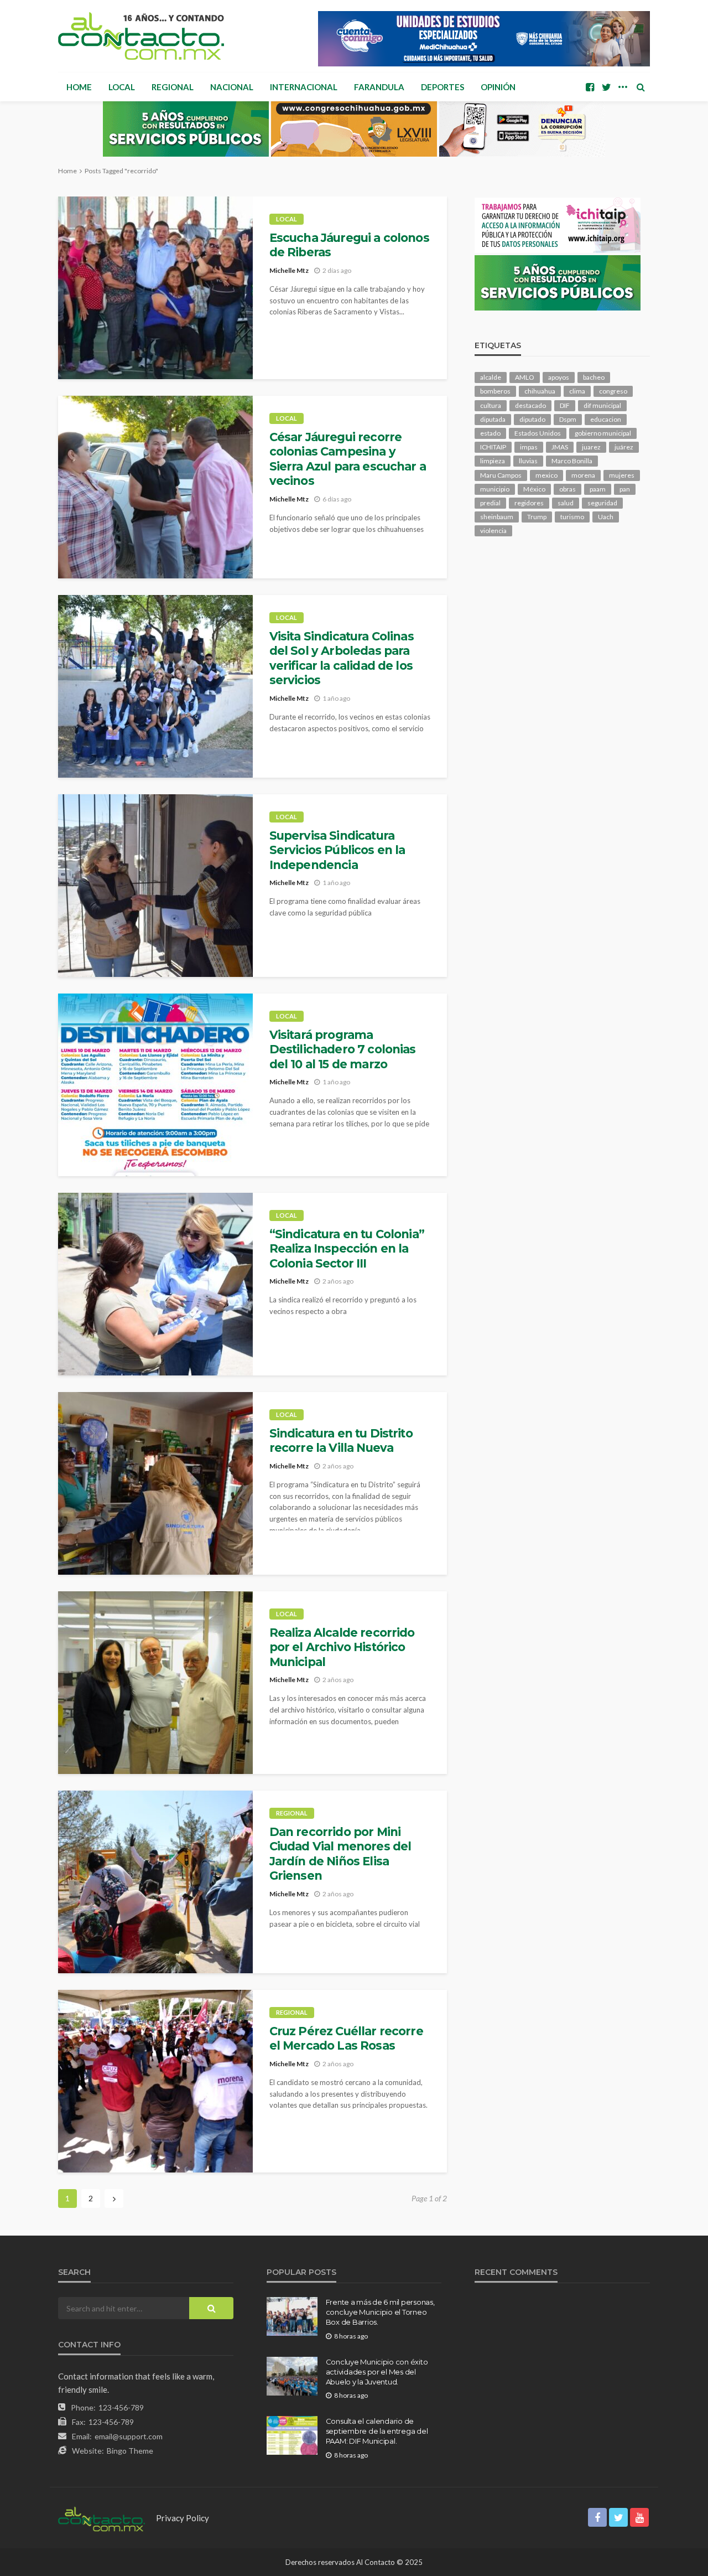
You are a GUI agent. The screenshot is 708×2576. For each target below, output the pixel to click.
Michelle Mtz (289, 270)
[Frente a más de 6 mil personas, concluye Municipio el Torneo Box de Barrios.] (292, 2316)
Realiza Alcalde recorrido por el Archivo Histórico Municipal (342, 1647)
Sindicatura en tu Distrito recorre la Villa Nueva (341, 1440)
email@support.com (129, 2436)
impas (529, 447)
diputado (532, 419)
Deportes (442, 87)
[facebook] (590, 87)
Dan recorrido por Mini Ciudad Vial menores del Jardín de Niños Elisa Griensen (340, 1854)
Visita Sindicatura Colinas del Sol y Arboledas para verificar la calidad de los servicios (342, 658)
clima (577, 391)
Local (122, 87)
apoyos (559, 377)
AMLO (525, 377)
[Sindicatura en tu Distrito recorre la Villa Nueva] (155, 1483)
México (534, 489)
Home (79, 87)
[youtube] (639, 2517)
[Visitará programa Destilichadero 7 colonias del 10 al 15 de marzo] (155, 1085)
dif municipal (602, 405)
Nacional (232, 87)
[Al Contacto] (141, 36)
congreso (613, 391)
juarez (591, 447)
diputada (493, 419)
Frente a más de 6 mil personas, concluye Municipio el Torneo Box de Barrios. (380, 2312)
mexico (546, 475)
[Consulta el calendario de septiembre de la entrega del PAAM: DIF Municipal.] (292, 2435)
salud (566, 503)
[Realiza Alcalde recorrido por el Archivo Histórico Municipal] (155, 1683)
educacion (606, 419)
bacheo (594, 377)
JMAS (560, 447)
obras (568, 489)
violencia (493, 531)
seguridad (602, 503)
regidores (529, 503)
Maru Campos (501, 475)
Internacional (304, 87)
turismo (572, 517)
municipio (495, 489)
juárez (624, 447)
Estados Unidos (538, 433)
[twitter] (606, 87)
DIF (565, 405)
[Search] (641, 87)
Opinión (498, 87)
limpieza (493, 461)
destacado (530, 405)
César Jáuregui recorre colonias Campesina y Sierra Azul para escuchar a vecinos (348, 459)
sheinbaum (497, 517)
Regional (173, 87)
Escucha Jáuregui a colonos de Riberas (349, 245)
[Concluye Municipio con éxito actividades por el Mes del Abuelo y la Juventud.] (292, 2376)
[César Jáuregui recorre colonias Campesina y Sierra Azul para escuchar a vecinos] (155, 487)
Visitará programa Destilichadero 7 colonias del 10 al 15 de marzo (343, 1049)
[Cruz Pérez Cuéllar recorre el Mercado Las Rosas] (155, 2081)
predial (490, 503)
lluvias (528, 461)
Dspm (568, 419)
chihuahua (540, 391)
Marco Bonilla (572, 461)
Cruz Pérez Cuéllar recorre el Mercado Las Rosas (346, 2038)
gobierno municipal (603, 433)
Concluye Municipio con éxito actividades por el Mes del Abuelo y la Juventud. (377, 2372)
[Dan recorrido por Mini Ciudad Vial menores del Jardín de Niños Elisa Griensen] (155, 1882)
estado (490, 433)
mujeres (622, 475)
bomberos (495, 391)
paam (598, 489)
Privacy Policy (183, 2518)
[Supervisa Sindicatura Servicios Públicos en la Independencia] (155, 886)
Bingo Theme (130, 2451)
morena (583, 475)
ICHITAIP (493, 447)
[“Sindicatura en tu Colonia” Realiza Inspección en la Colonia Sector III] (155, 1284)
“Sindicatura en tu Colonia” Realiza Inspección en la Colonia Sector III (347, 1249)
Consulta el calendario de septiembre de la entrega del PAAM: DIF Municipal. (377, 2431)
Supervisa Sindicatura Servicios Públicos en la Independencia (337, 850)
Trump (537, 517)
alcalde (491, 377)
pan (625, 489)
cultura (491, 405)
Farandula (379, 87)
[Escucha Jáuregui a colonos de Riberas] (155, 288)
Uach (606, 517)
